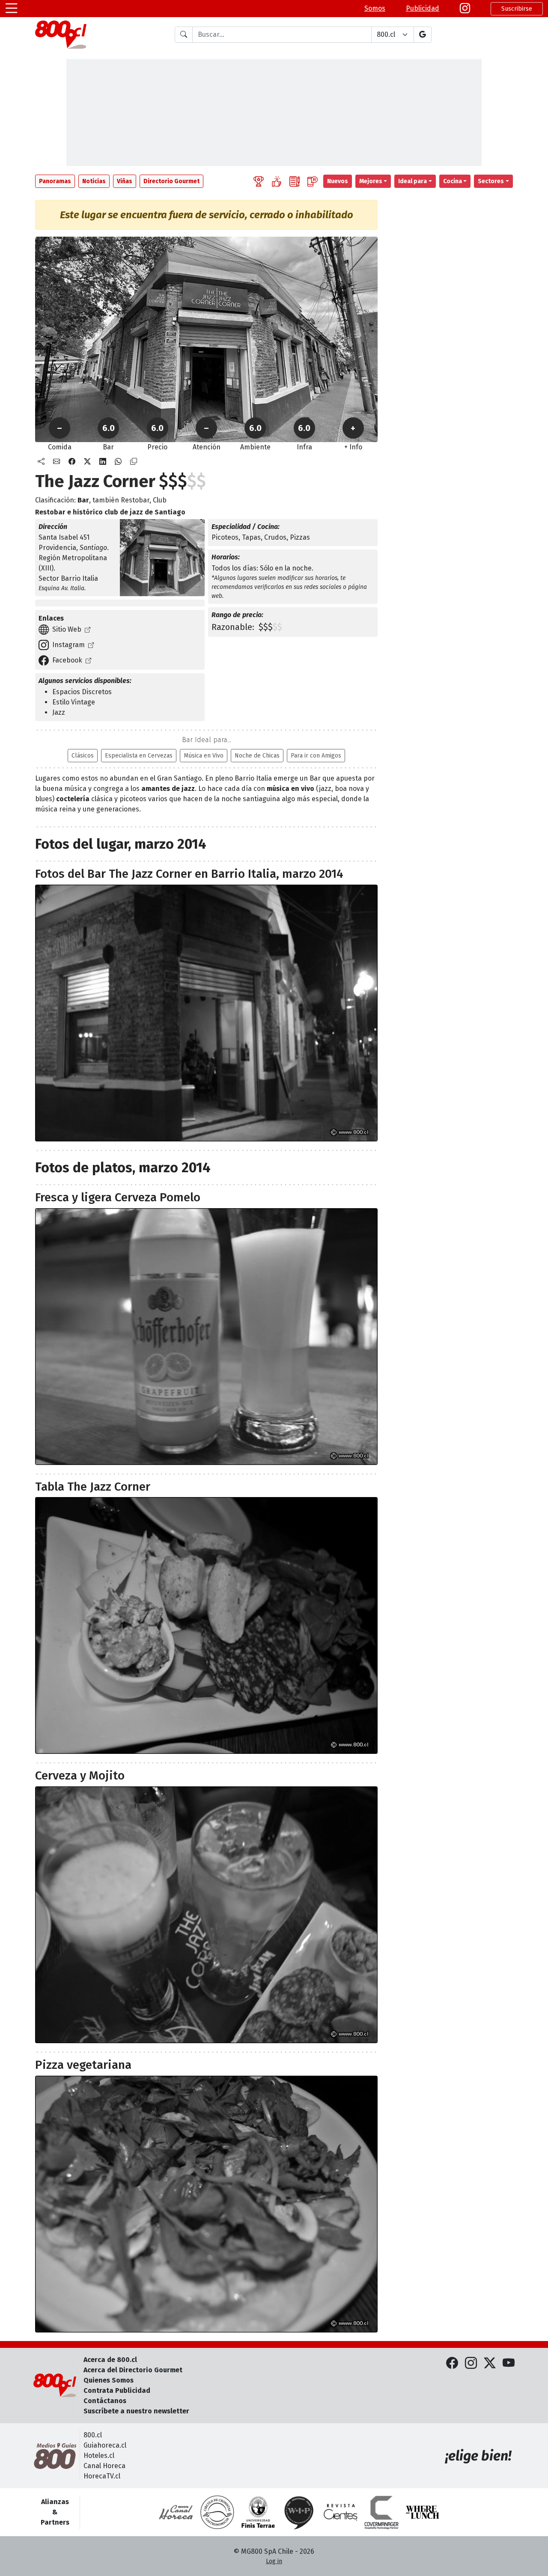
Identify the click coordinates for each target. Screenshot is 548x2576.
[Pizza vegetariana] (206, 2204)
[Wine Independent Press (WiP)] (299, 2512)
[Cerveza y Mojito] (206, 1915)
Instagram (68, 645)
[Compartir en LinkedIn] (103, 462)
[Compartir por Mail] (57, 462)
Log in (274, 2561)
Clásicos (83, 756)
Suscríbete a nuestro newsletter (136, 2411)
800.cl (93, 2435)
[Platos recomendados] (277, 181)
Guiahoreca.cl (105, 2445)
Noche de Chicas (257, 756)
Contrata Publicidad (117, 2390)
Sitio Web (67, 629)
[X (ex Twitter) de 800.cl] (490, 2364)
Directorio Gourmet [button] (171, 181)
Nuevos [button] (338, 181)
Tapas (251, 537)
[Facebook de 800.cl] (452, 2364)
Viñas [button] (125, 181)
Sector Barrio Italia (68, 578)
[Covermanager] (381, 2512)
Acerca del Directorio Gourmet (133, 2370)
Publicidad (423, 8)
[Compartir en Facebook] (72, 462)
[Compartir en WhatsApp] (118, 462)
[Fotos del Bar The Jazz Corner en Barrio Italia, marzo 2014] (206, 1013)
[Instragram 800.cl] (465, 9)
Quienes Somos (109, 2380)
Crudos (275, 537)
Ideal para (412, 181)
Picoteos (225, 537)
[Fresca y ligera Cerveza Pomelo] (206, 1337)
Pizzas (300, 537)
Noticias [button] (94, 181)
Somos (375, 8)
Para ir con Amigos (316, 756)
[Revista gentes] (340, 2512)
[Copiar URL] (134, 462)
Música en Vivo (204, 756)
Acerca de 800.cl (110, 2360)
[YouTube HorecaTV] (509, 2364)
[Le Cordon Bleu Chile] (258, 2512)
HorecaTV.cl (102, 2476)
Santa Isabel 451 (64, 537)
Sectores (491, 181)
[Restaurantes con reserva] (313, 181)
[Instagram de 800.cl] (471, 2364)
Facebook (67, 660)
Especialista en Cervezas (139, 756)
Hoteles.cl (99, 2456)
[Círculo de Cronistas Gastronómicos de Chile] (217, 2512)
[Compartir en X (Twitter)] (87, 462)
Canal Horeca (104, 2466)
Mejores (371, 181)
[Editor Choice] (259, 181)
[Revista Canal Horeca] (176, 2512)
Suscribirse (517, 9)
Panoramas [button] (55, 181)
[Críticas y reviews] (295, 181)
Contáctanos (105, 2401)
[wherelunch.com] (423, 2512)
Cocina (453, 181)
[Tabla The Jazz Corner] (206, 1625)
